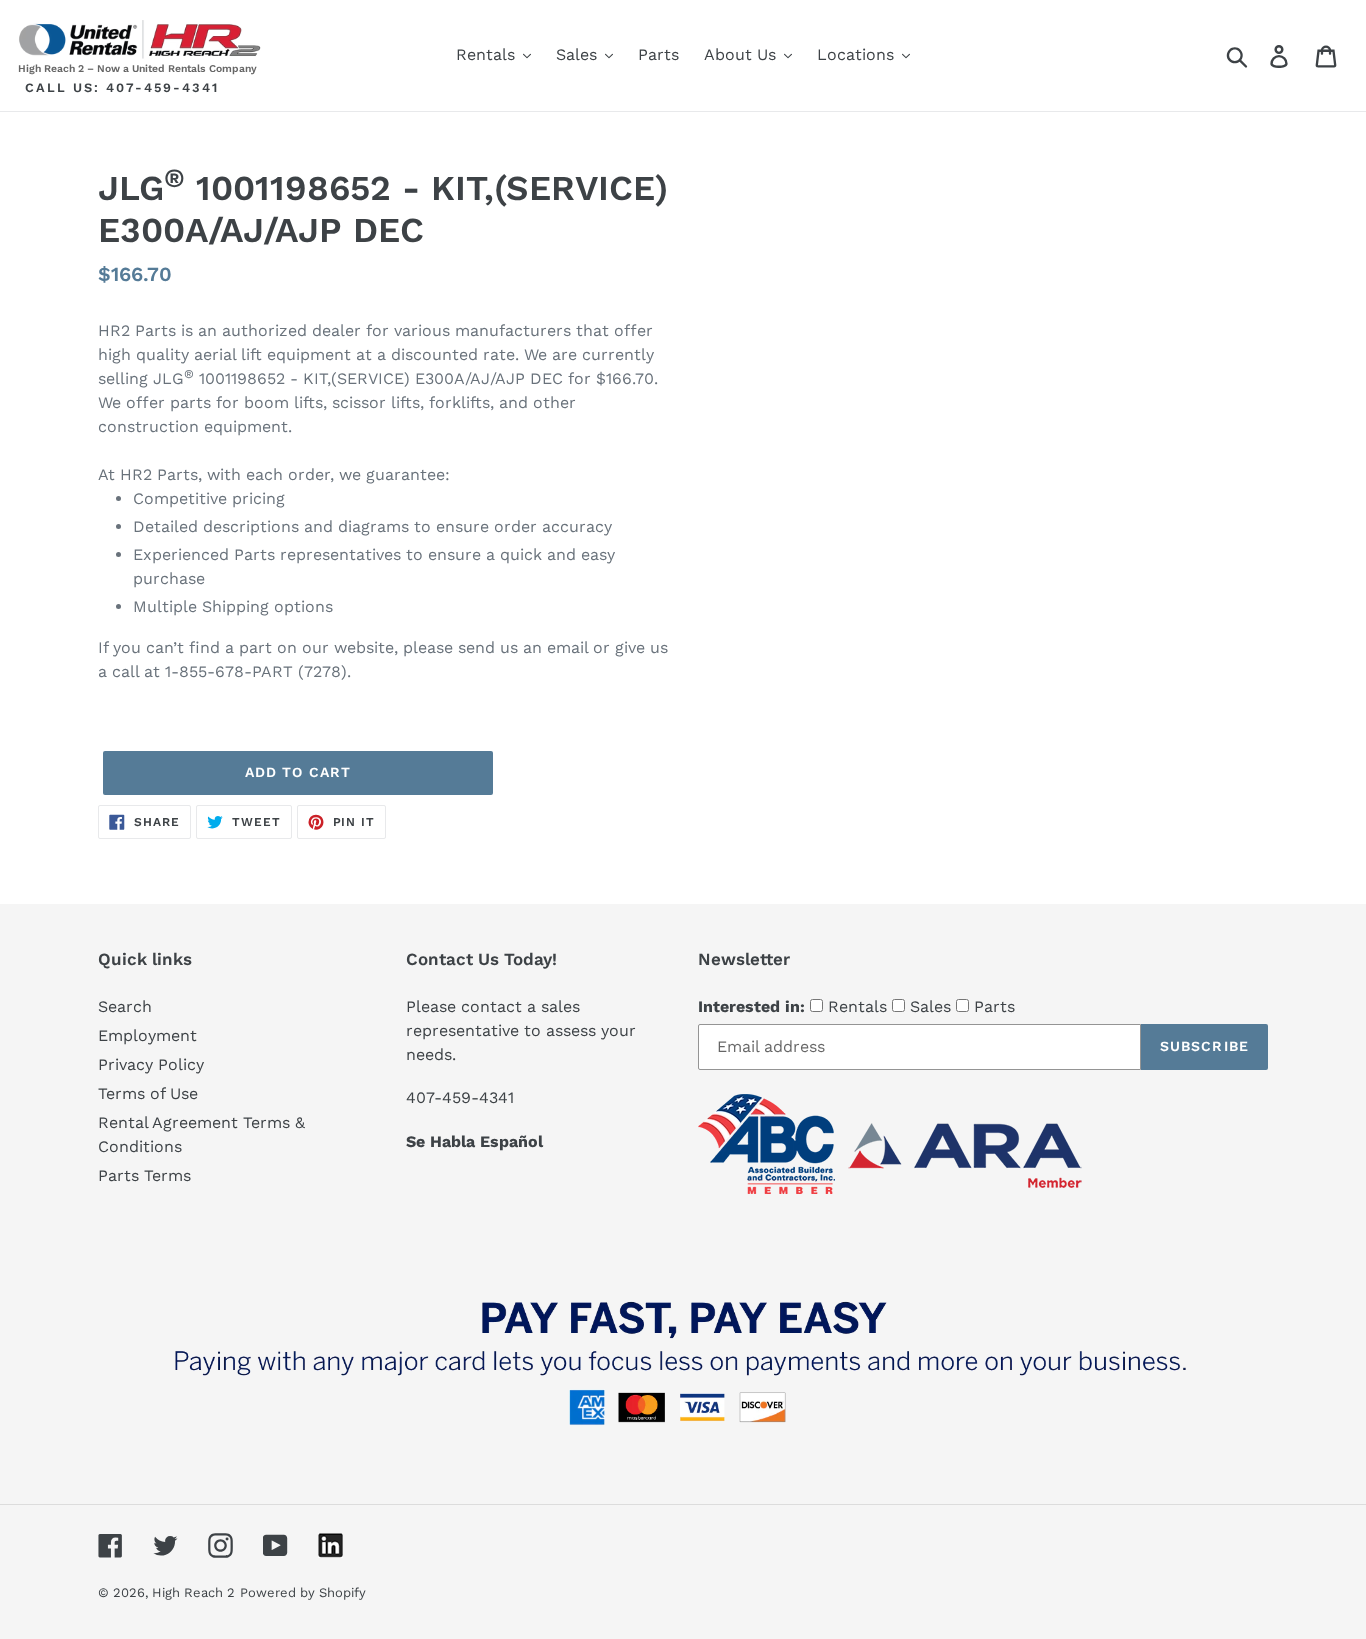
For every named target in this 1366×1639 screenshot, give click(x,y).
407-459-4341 (162, 87)
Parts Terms (144, 1175)
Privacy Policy (151, 1064)
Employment (147, 1035)
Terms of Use (148, 1093)
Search (125, 1006)
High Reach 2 (193, 1592)
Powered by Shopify (303, 1592)
